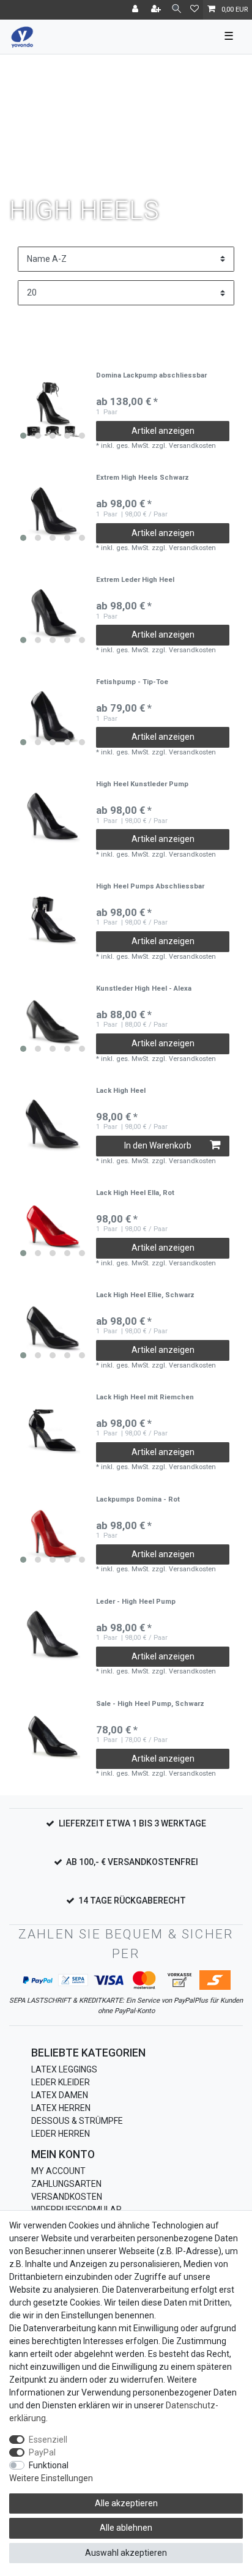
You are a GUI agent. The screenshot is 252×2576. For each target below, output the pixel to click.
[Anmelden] (136, 10)
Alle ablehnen (126, 2528)
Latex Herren (61, 2108)
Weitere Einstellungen (51, 2478)
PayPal (42, 2452)
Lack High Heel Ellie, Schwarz (145, 1295)
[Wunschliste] (195, 10)
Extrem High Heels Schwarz (143, 478)
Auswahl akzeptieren (126, 2553)
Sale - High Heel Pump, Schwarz (150, 1704)
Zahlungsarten (66, 2184)
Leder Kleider (61, 2082)
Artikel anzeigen (163, 431)
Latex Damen (60, 2095)
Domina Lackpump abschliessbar (151, 376)
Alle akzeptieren (126, 2503)
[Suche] (176, 9)
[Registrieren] (157, 10)
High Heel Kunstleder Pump (142, 784)
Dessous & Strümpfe (77, 2121)
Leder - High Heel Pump (136, 1602)
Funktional (49, 2465)
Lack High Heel (121, 1091)
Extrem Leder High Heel (135, 580)
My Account (58, 2171)
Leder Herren (61, 2134)
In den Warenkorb (158, 1145)
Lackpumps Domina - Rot (138, 1500)
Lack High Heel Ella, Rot (135, 1193)
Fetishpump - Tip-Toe (132, 682)
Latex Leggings (64, 2069)
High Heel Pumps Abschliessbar (150, 887)
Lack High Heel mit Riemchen (145, 1398)
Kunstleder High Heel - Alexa (144, 989)
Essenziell (48, 2440)
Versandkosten (67, 2197)
